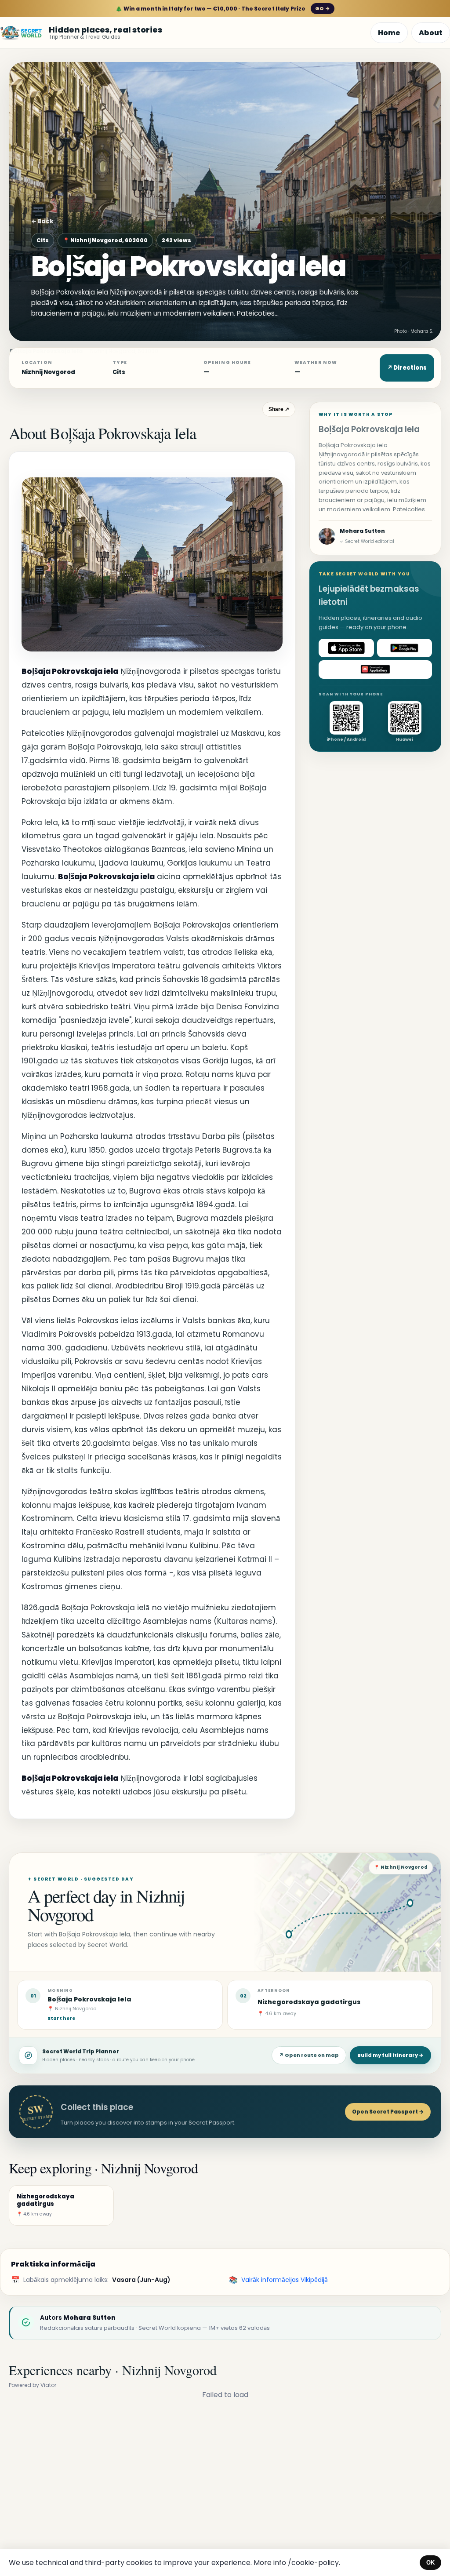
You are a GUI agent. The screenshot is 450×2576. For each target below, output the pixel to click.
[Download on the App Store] (346, 648)
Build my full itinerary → (390, 2055)
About (431, 33)
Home (389, 33)
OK (430, 2563)
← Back (42, 221)
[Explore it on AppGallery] (375, 669)
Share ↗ (279, 409)
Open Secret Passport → (388, 2112)
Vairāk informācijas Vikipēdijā (285, 2280)
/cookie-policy (313, 2563)
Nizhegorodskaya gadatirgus (309, 2002)
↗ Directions (407, 368)
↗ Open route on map (309, 2055)
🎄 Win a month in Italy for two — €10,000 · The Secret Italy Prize (223, 9)
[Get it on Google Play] (405, 648)
